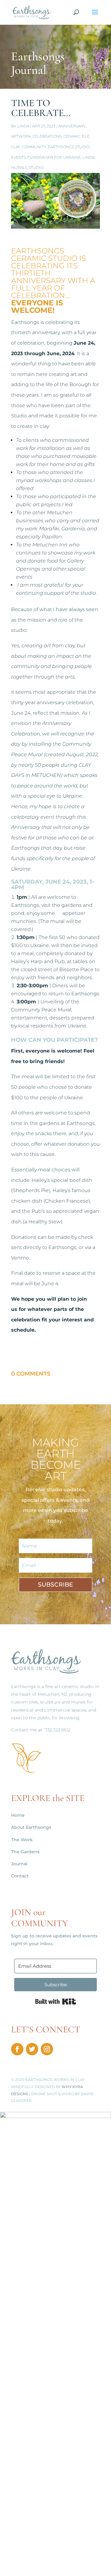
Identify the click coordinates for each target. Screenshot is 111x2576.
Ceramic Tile (76, 136)
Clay (16, 147)
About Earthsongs (31, 1827)
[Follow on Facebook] (17, 2049)
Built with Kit (56, 2001)
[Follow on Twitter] (32, 2049)
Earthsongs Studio (69, 147)
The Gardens (25, 1852)
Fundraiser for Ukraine (54, 157)
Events (18, 157)
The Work (22, 1840)
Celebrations (47, 136)
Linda (23, 126)
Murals (19, 168)
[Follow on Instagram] (47, 2049)
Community (34, 147)
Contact (20, 1876)
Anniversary (72, 126)
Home (18, 1815)
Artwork (21, 136)
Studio (36, 168)
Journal (19, 1864)
